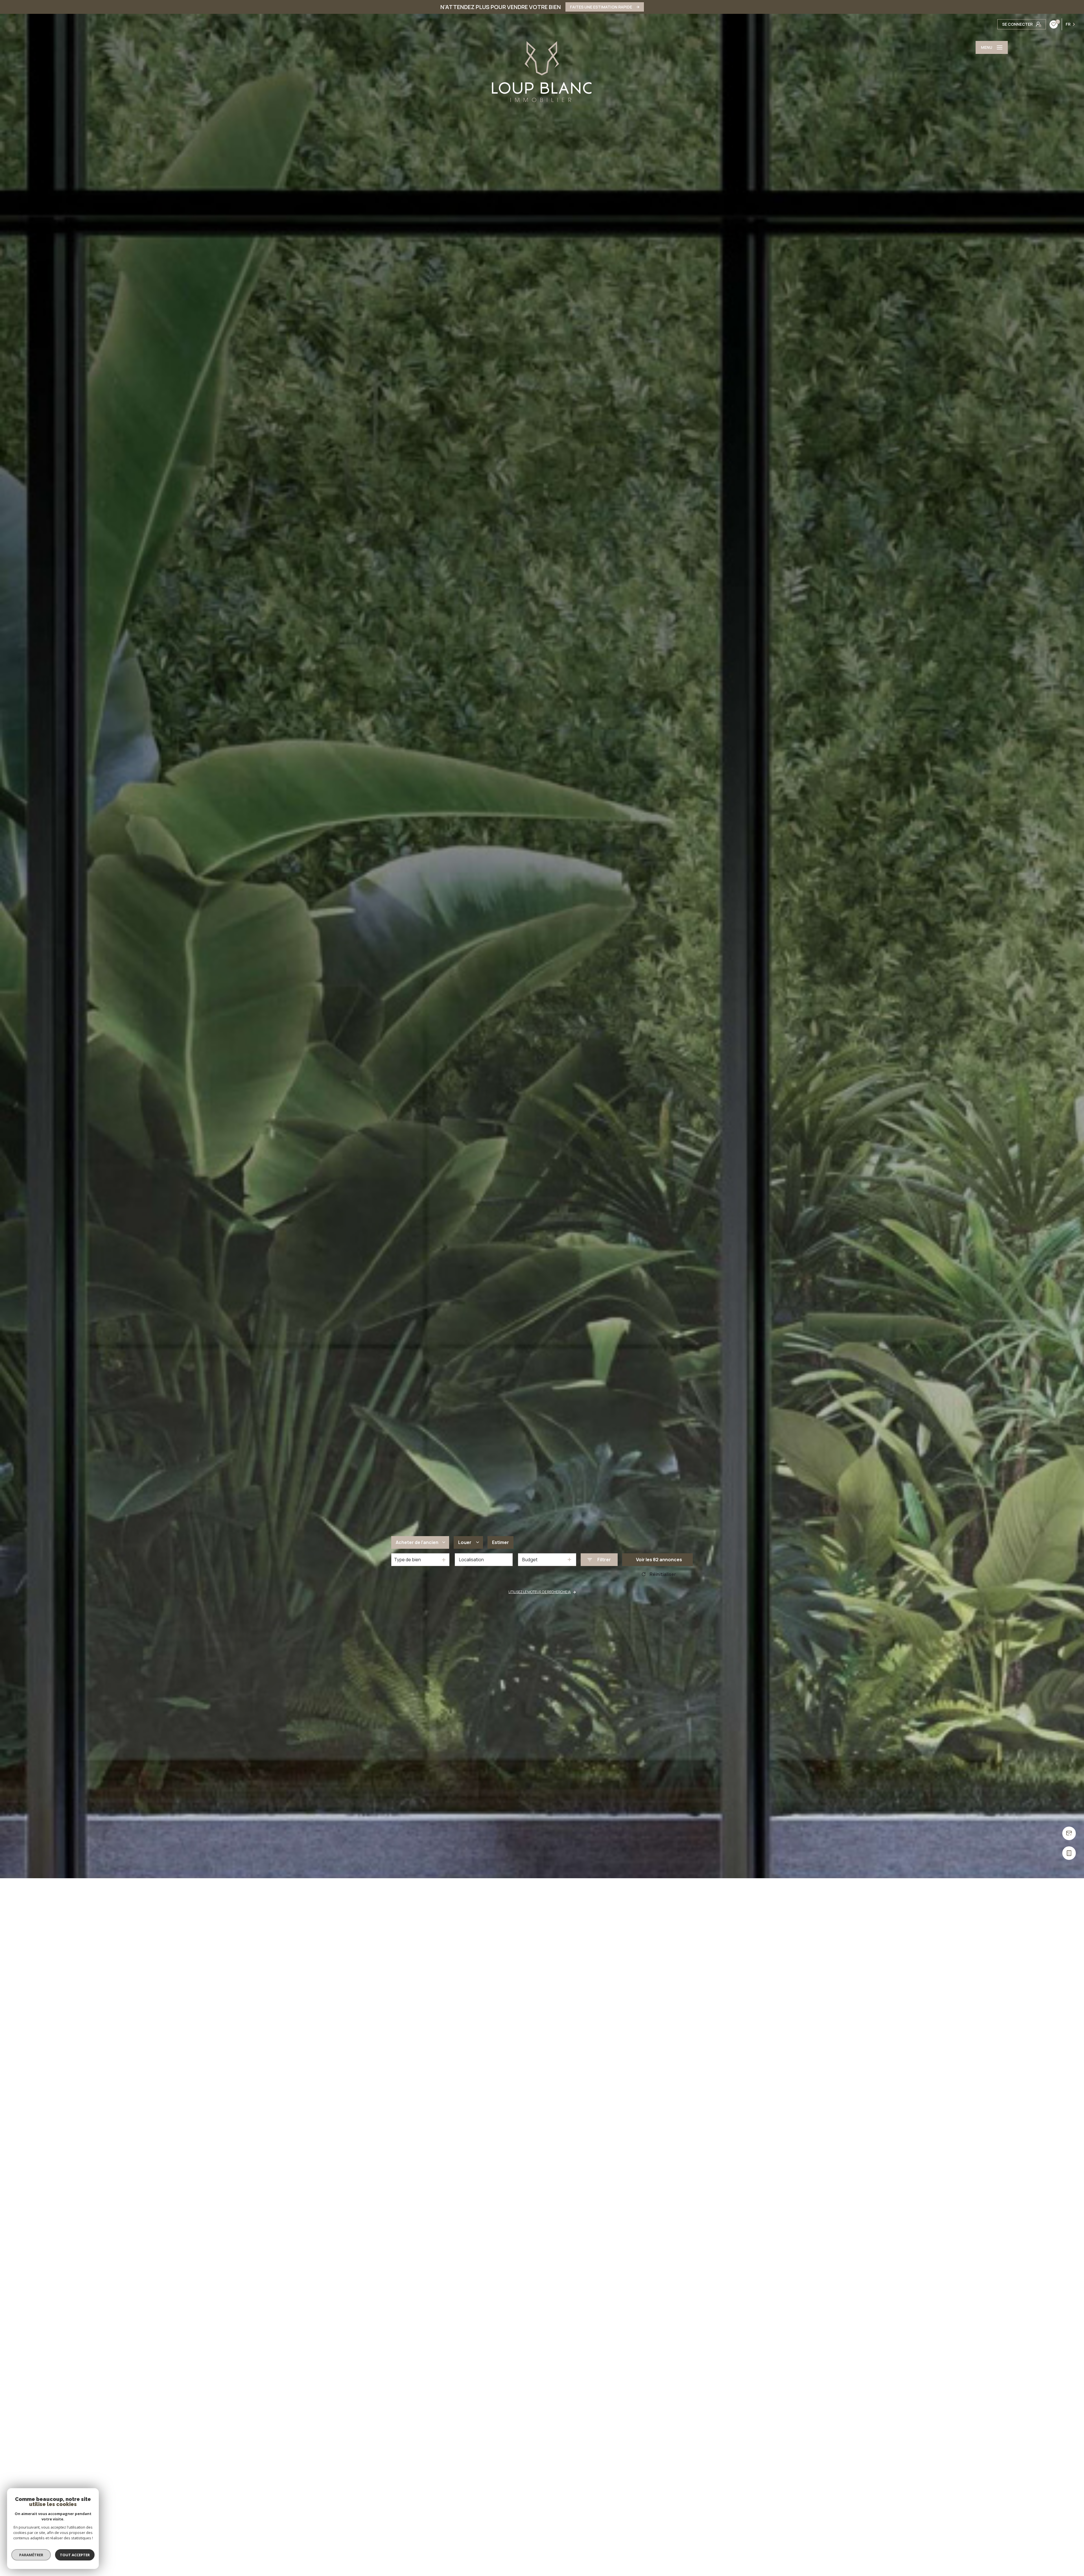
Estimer (501, 1542)
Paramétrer (31, 2555)
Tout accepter (75, 2555)
